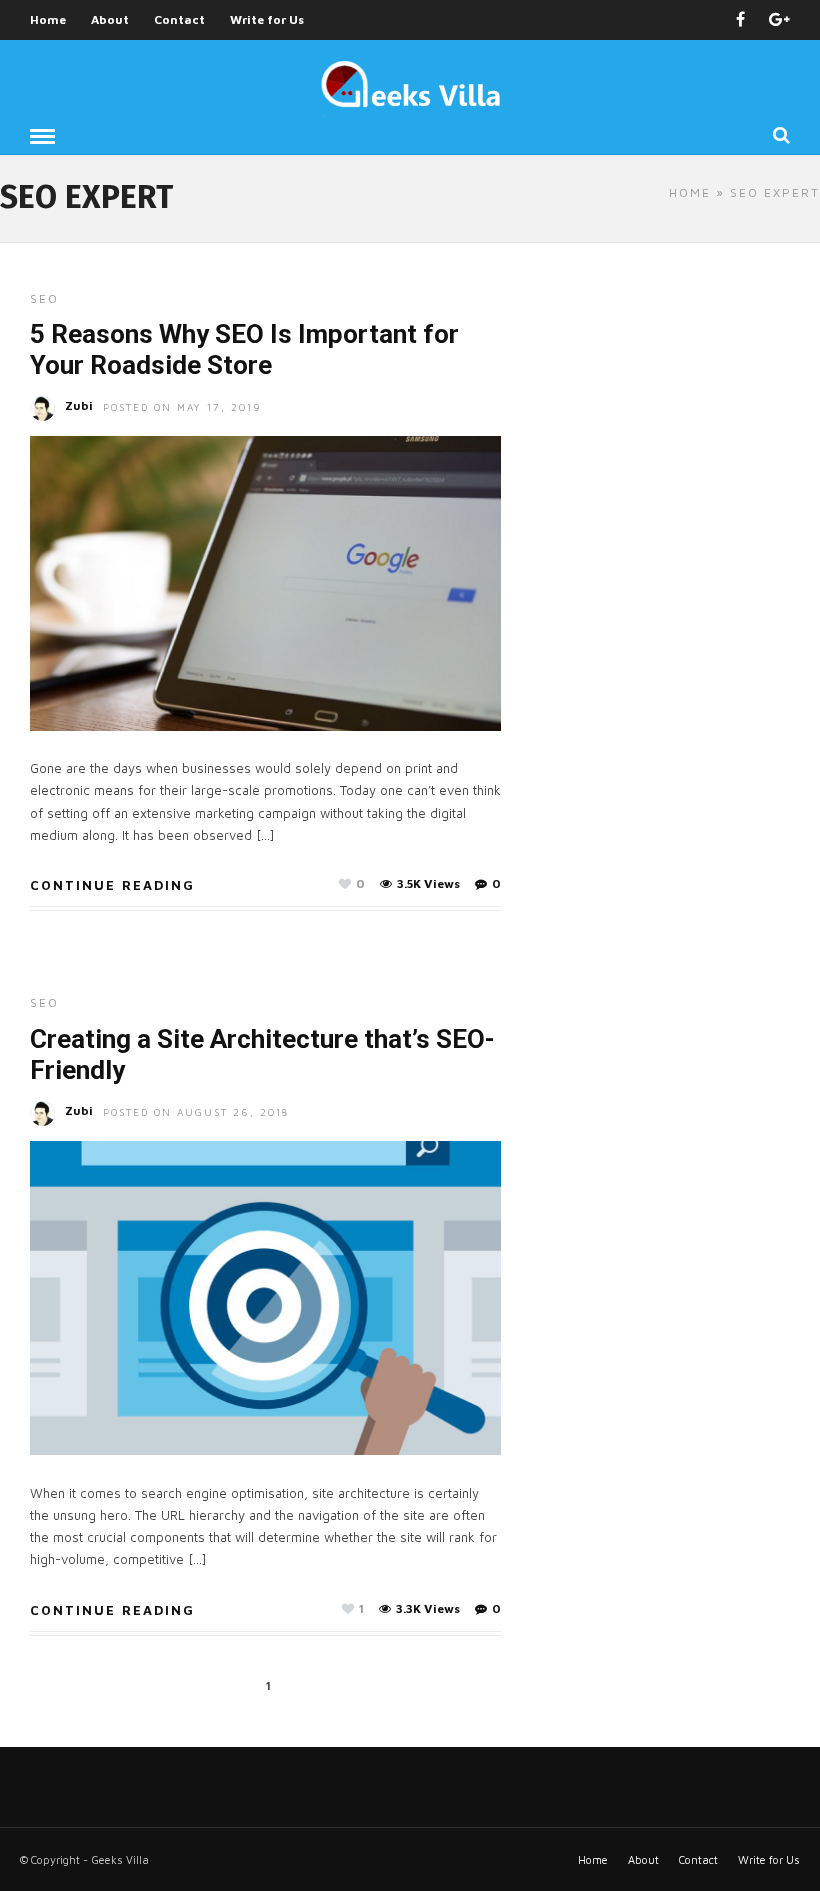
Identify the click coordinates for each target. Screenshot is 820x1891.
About (110, 19)
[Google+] (779, 20)
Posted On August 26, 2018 (196, 1112)
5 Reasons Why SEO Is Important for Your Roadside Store (244, 349)
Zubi (79, 405)
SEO (44, 298)
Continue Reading (112, 885)
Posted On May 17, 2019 (182, 407)
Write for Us (267, 19)
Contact (179, 19)
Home (48, 19)
